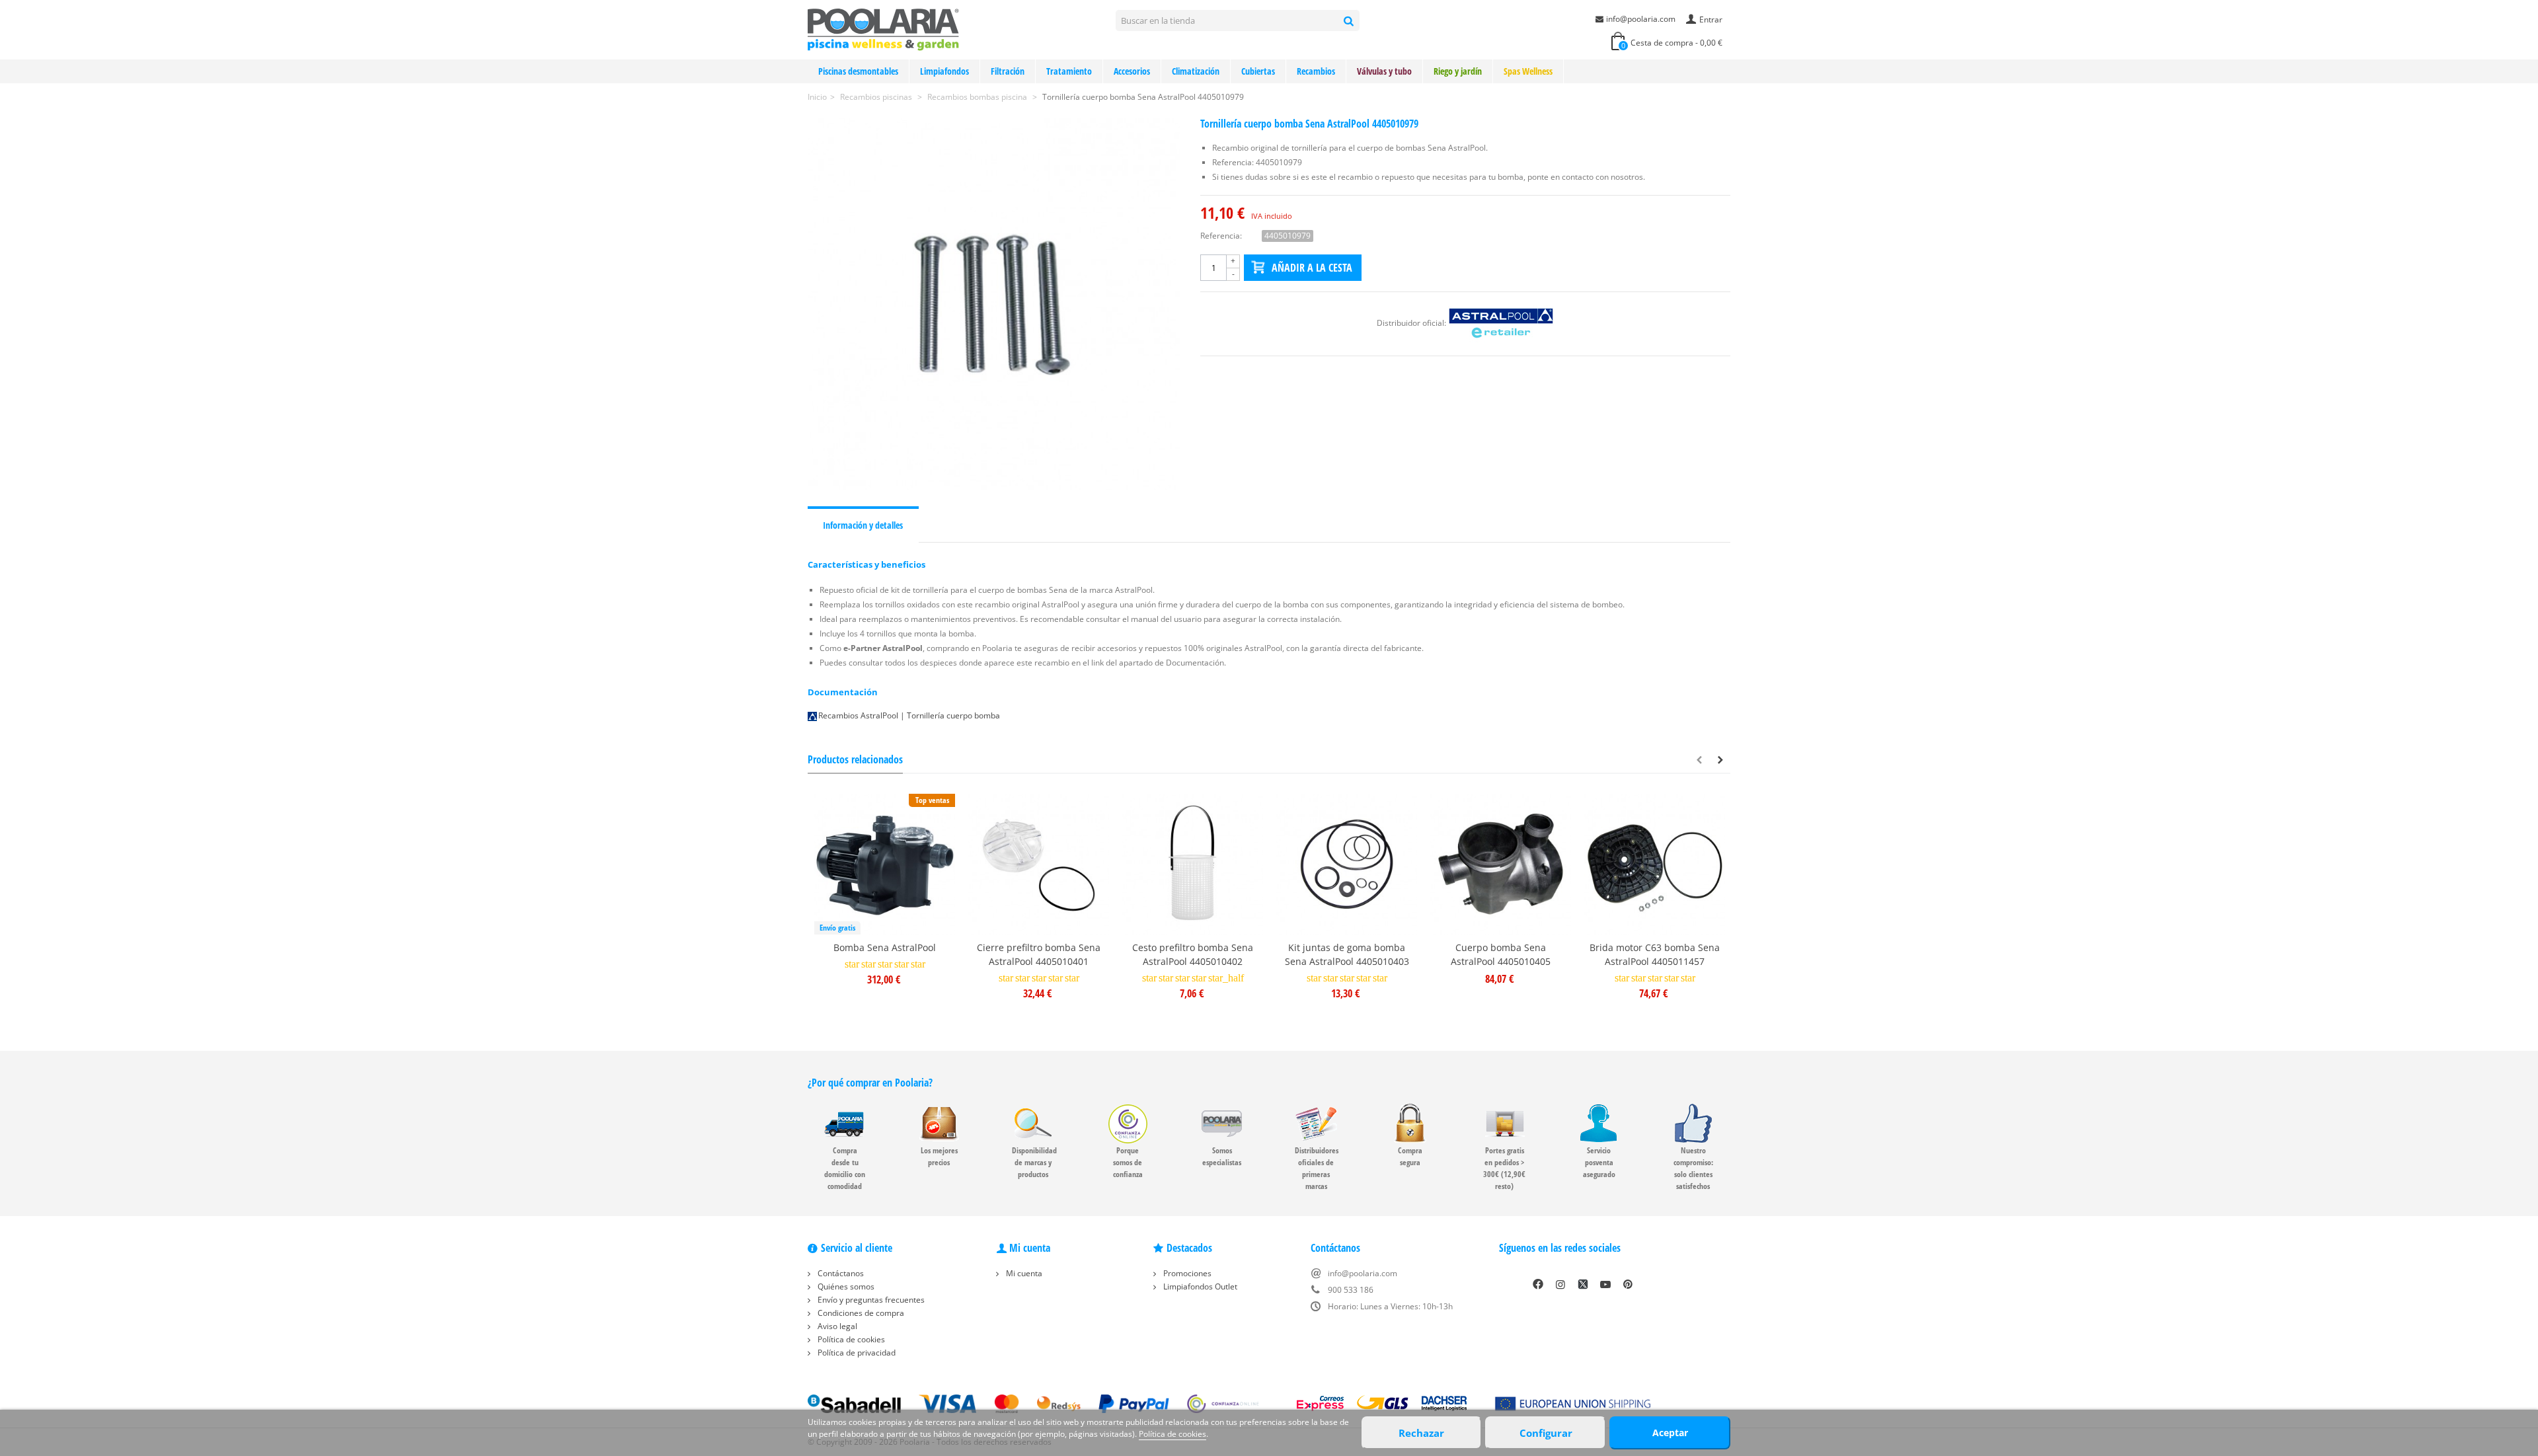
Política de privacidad (856, 1353)
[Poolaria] (883, 29)
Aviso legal (836, 1326)
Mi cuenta (1023, 1273)
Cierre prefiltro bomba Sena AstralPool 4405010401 (1039, 954)
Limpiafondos (944, 71)
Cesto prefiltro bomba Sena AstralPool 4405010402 (1193, 954)
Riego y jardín (1458, 71)
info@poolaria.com (1641, 19)
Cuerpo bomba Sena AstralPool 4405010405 (1501, 954)
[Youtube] (1605, 1284)
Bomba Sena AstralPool (885, 947)
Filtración (1008, 71)
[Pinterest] (1628, 1284)
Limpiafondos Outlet (1199, 1286)
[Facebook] (1538, 1284)
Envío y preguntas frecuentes (870, 1300)
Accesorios (1132, 71)
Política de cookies (850, 1339)
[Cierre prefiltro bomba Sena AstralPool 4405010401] (1039, 864)
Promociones (1186, 1273)
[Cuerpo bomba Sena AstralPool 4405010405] (1501, 864)
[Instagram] (1560, 1284)
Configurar (1546, 1433)
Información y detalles (863, 525)
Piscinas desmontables (858, 71)
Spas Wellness (1528, 71)
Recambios (1316, 71)
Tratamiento (1069, 71)
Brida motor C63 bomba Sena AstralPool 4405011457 (1655, 954)
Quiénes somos (845, 1286)
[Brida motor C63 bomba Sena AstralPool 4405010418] (1655, 864)
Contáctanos (840, 1273)
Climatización (1196, 71)
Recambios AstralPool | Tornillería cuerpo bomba (909, 715)
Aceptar (1670, 1433)
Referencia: (1221, 236)
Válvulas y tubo (1384, 71)
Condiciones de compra (860, 1313)
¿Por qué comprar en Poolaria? (870, 1083)
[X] (1583, 1284)
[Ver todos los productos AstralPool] (1501, 323)
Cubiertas (1258, 71)
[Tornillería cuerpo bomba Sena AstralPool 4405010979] (994, 304)
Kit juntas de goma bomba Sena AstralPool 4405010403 (1347, 954)
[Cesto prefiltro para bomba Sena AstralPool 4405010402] (1193, 864)
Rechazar (1421, 1433)
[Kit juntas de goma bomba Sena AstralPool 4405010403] (1347, 864)
